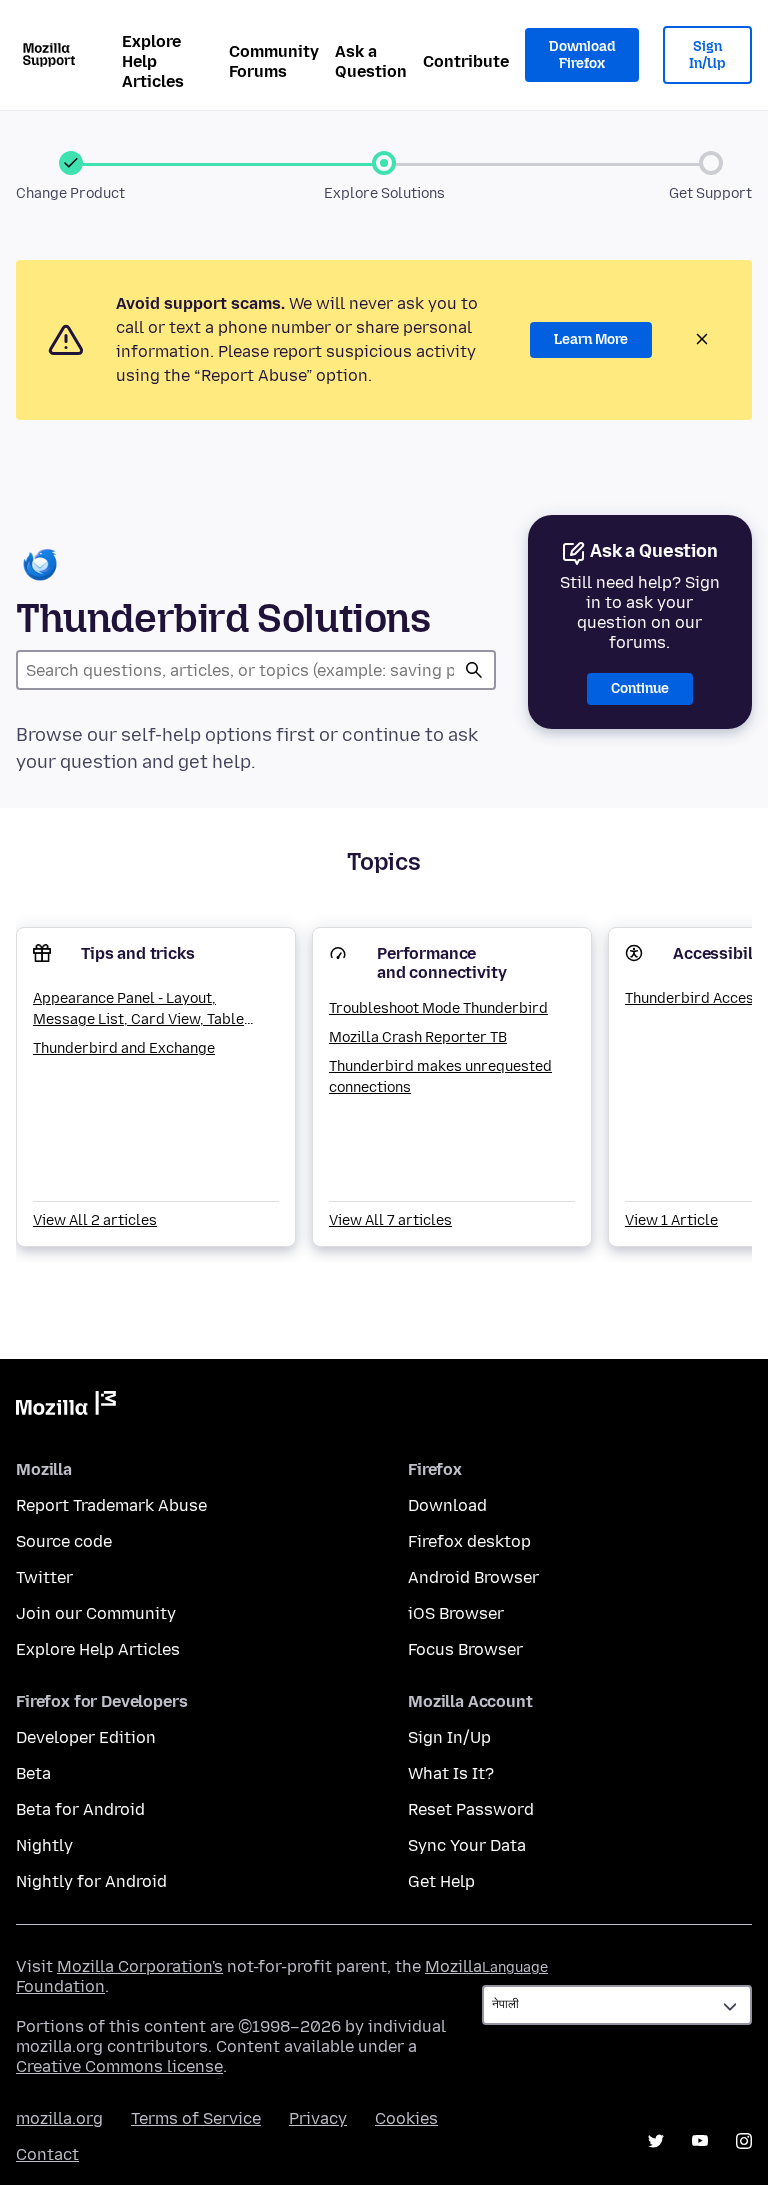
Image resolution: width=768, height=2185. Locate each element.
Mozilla (66, 1407)
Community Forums (274, 61)
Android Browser (473, 1577)
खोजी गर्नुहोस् (474, 670)
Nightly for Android (91, 1881)
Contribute (466, 61)
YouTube (700, 2141)
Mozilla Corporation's (140, 1966)
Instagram (744, 2141)
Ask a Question (371, 61)
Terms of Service (196, 2118)
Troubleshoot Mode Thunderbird (438, 1008)
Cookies (406, 2118)
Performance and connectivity (441, 963)
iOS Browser (456, 1613)
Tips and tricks (138, 953)
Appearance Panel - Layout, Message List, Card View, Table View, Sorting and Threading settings (138, 1010)
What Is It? (451, 1773)
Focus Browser (465, 1649)
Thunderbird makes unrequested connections (440, 1077)
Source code (64, 1541)
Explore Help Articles (153, 61)
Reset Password (471, 1809)
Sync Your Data (467, 1845)
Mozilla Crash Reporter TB (418, 1037)
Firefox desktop (469, 1541)
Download (447, 1505)
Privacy (318, 2118)
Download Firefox (582, 55)
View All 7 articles (390, 1220)
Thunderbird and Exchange (124, 1048)
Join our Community (96, 1613)
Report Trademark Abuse (111, 1505)
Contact (47, 2154)
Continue (640, 688)
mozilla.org (59, 2118)
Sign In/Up (707, 55)
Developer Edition (86, 1737)
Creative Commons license (119, 2066)
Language (515, 1967)
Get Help (441, 1881)
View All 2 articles (95, 1220)
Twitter (44, 1577)
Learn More (591, 339)
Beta (33, 1773)
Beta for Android (80, 1809)
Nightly (44, 1845)
